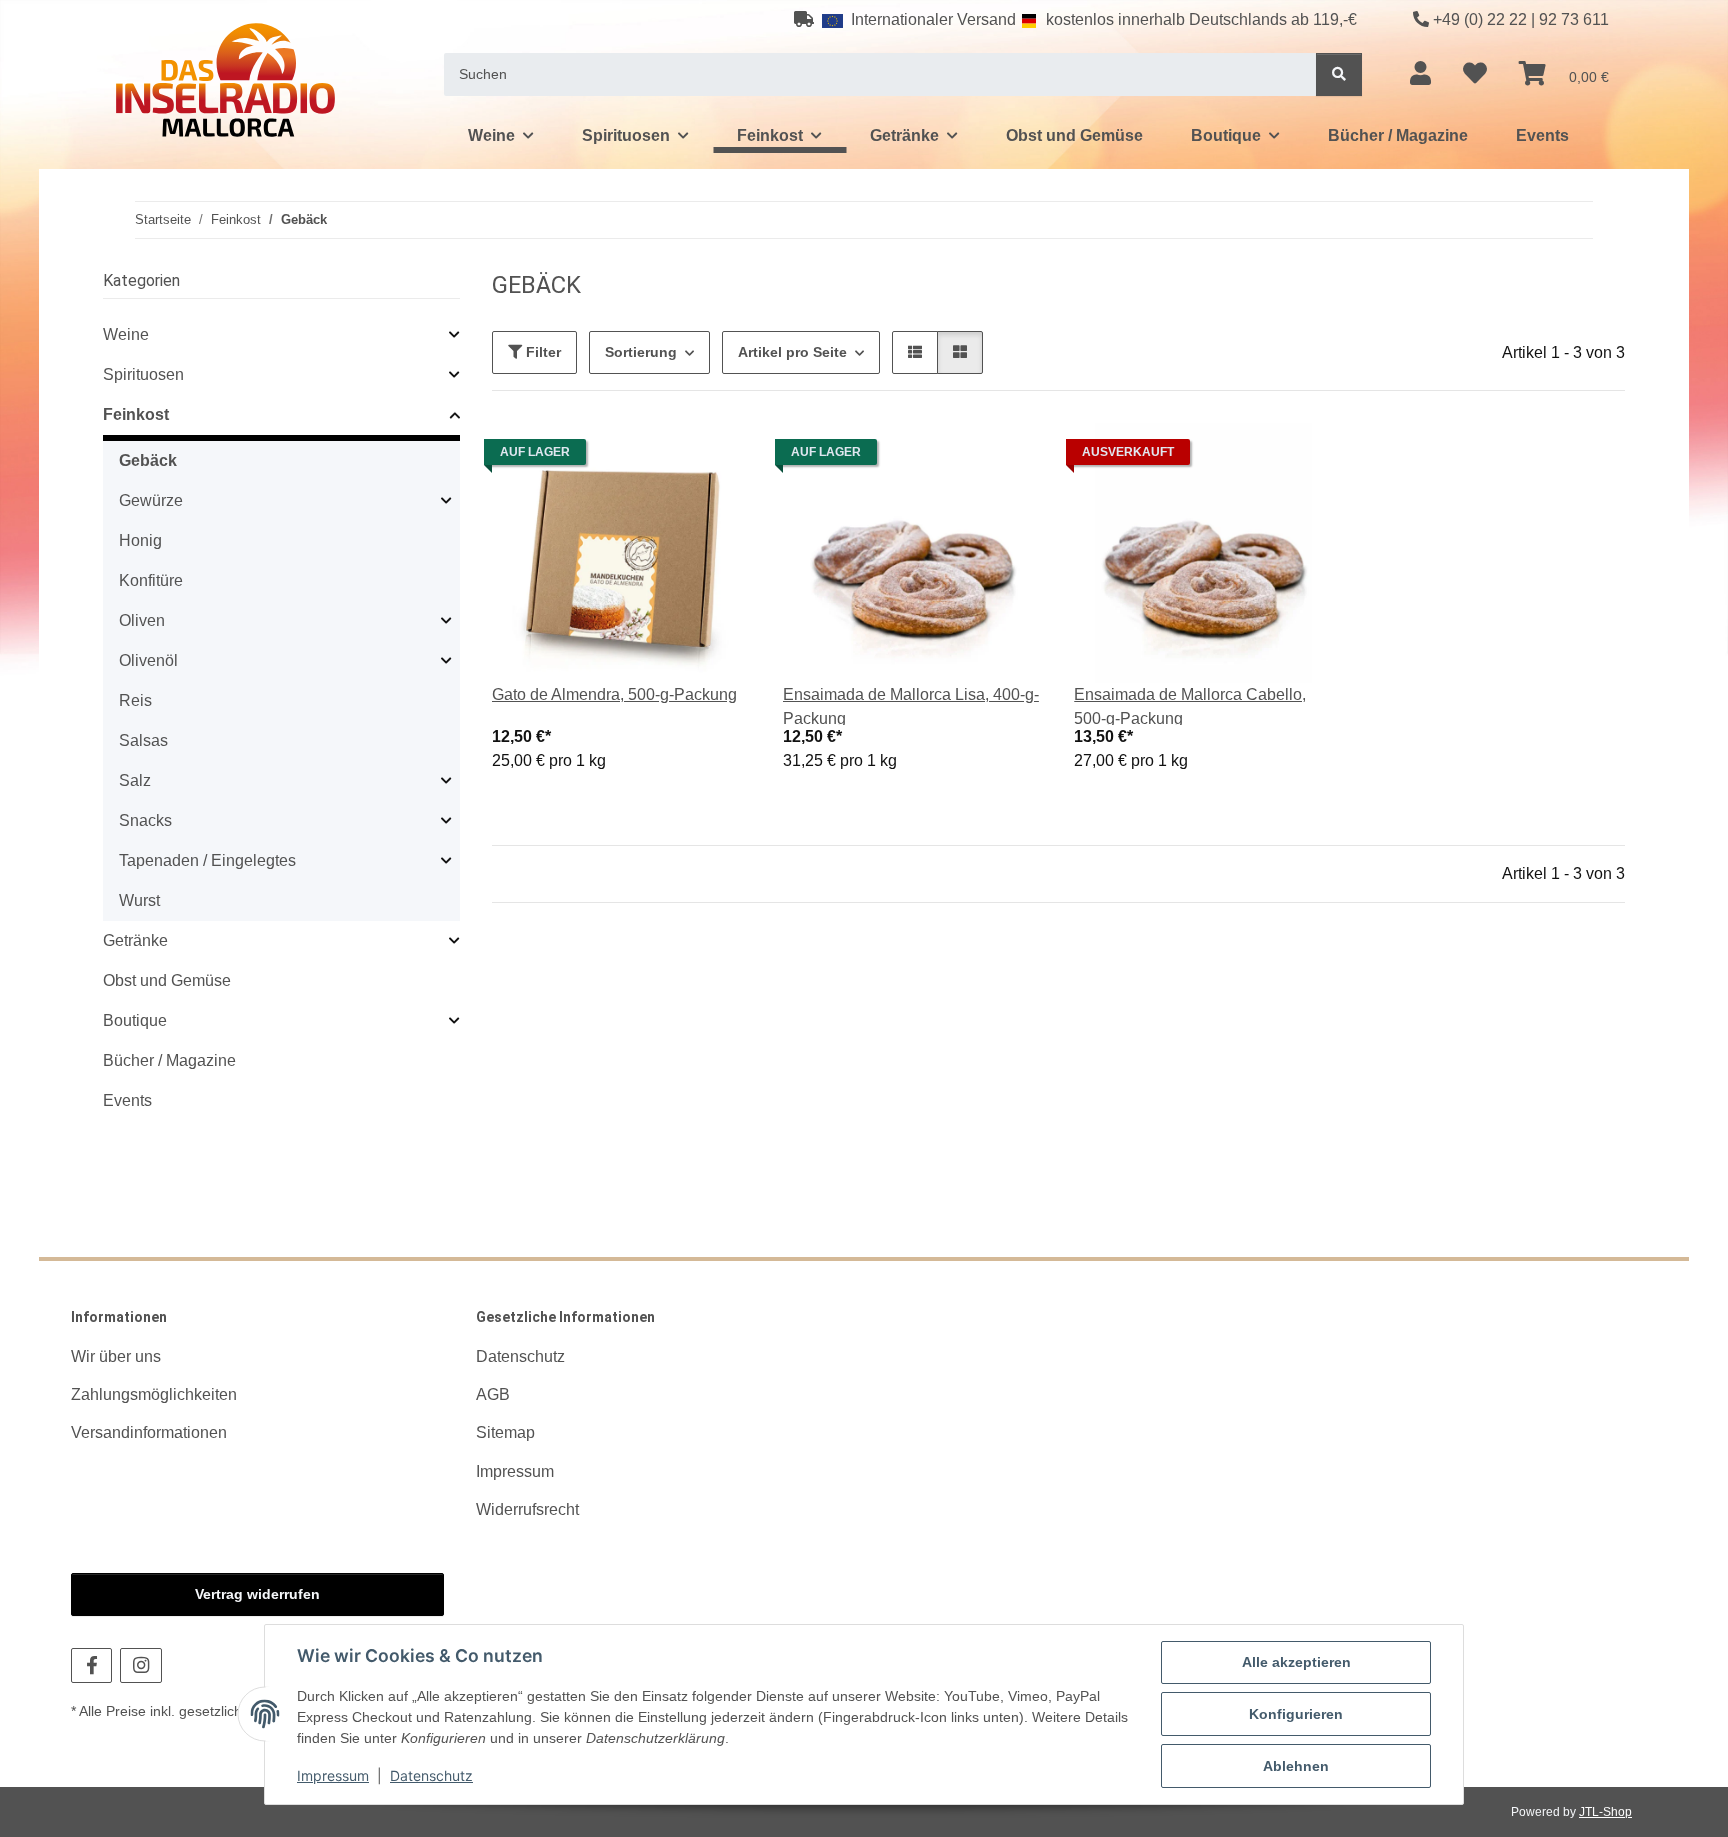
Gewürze (151, 500)
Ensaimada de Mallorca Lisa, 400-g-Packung (911, 706)
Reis (135, 700)
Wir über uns (116, 1356)
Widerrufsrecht (527, 1509)
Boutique (135, 1020)
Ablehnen (1296, 1766)
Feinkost (136, 414)
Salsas (143, 740)
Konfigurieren (1296, 1714)
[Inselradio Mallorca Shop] (225, 79)
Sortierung (641, 352)
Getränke (135, 940)
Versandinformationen (149, 1432)
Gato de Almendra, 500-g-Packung (614, 694)
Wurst (139, 900)
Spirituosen (143, 374)
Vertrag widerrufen (257, 1594)
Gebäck (148, 460)
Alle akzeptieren (1296, 1662)
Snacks (145, 820)
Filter (541, 352)
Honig (140, 540)
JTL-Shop (1605, 1812)
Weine (126, 334)
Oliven (142, 620)
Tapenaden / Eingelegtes (207, 860)
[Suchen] (1339, 74)
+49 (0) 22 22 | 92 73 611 (1521, 19)
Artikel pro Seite (792, 352)
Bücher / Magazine (169, 1060)
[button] (1420, 74)
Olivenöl (148, 660)
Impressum (333, 1775)
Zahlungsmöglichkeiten (154, 1394)
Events (127, 1100)
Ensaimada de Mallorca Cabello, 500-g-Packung (1190, 706)
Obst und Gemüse (167, 980)
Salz (135, 780)
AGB (493, 1394)
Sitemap (505, 1432)
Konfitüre (151, 580)
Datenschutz (431, 1775)
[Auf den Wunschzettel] (717, 457)
